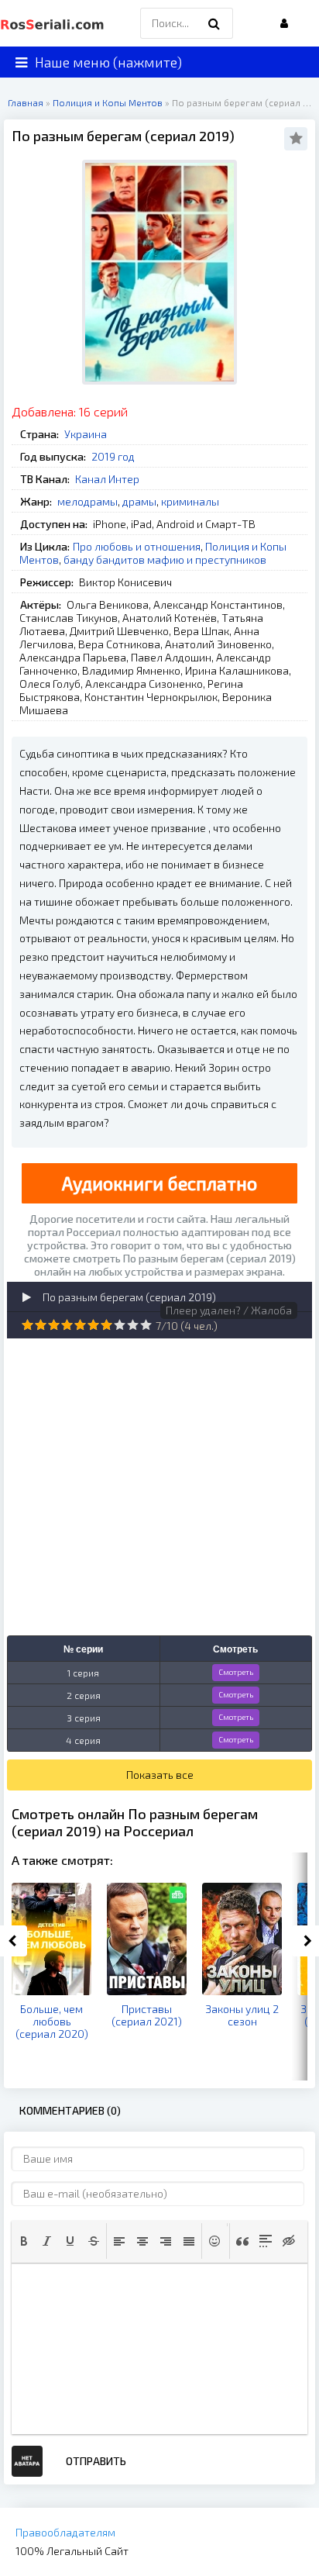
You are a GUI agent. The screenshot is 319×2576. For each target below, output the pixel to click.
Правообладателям (65, 2532)
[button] (24, 2241)
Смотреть (236, 1672)
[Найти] (214, 23)
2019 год (113, 456)
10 (146, 1325)
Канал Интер (107, 479)
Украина (86, 434)
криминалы (190, 501)
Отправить (96, 2461)
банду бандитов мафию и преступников (165, 559)
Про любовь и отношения (137, 546)
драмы (139, 501)
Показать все (160, 1775)
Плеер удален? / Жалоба (229, 1310)
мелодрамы (87, 501)
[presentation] (24, 2241)
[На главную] (54, 23)
